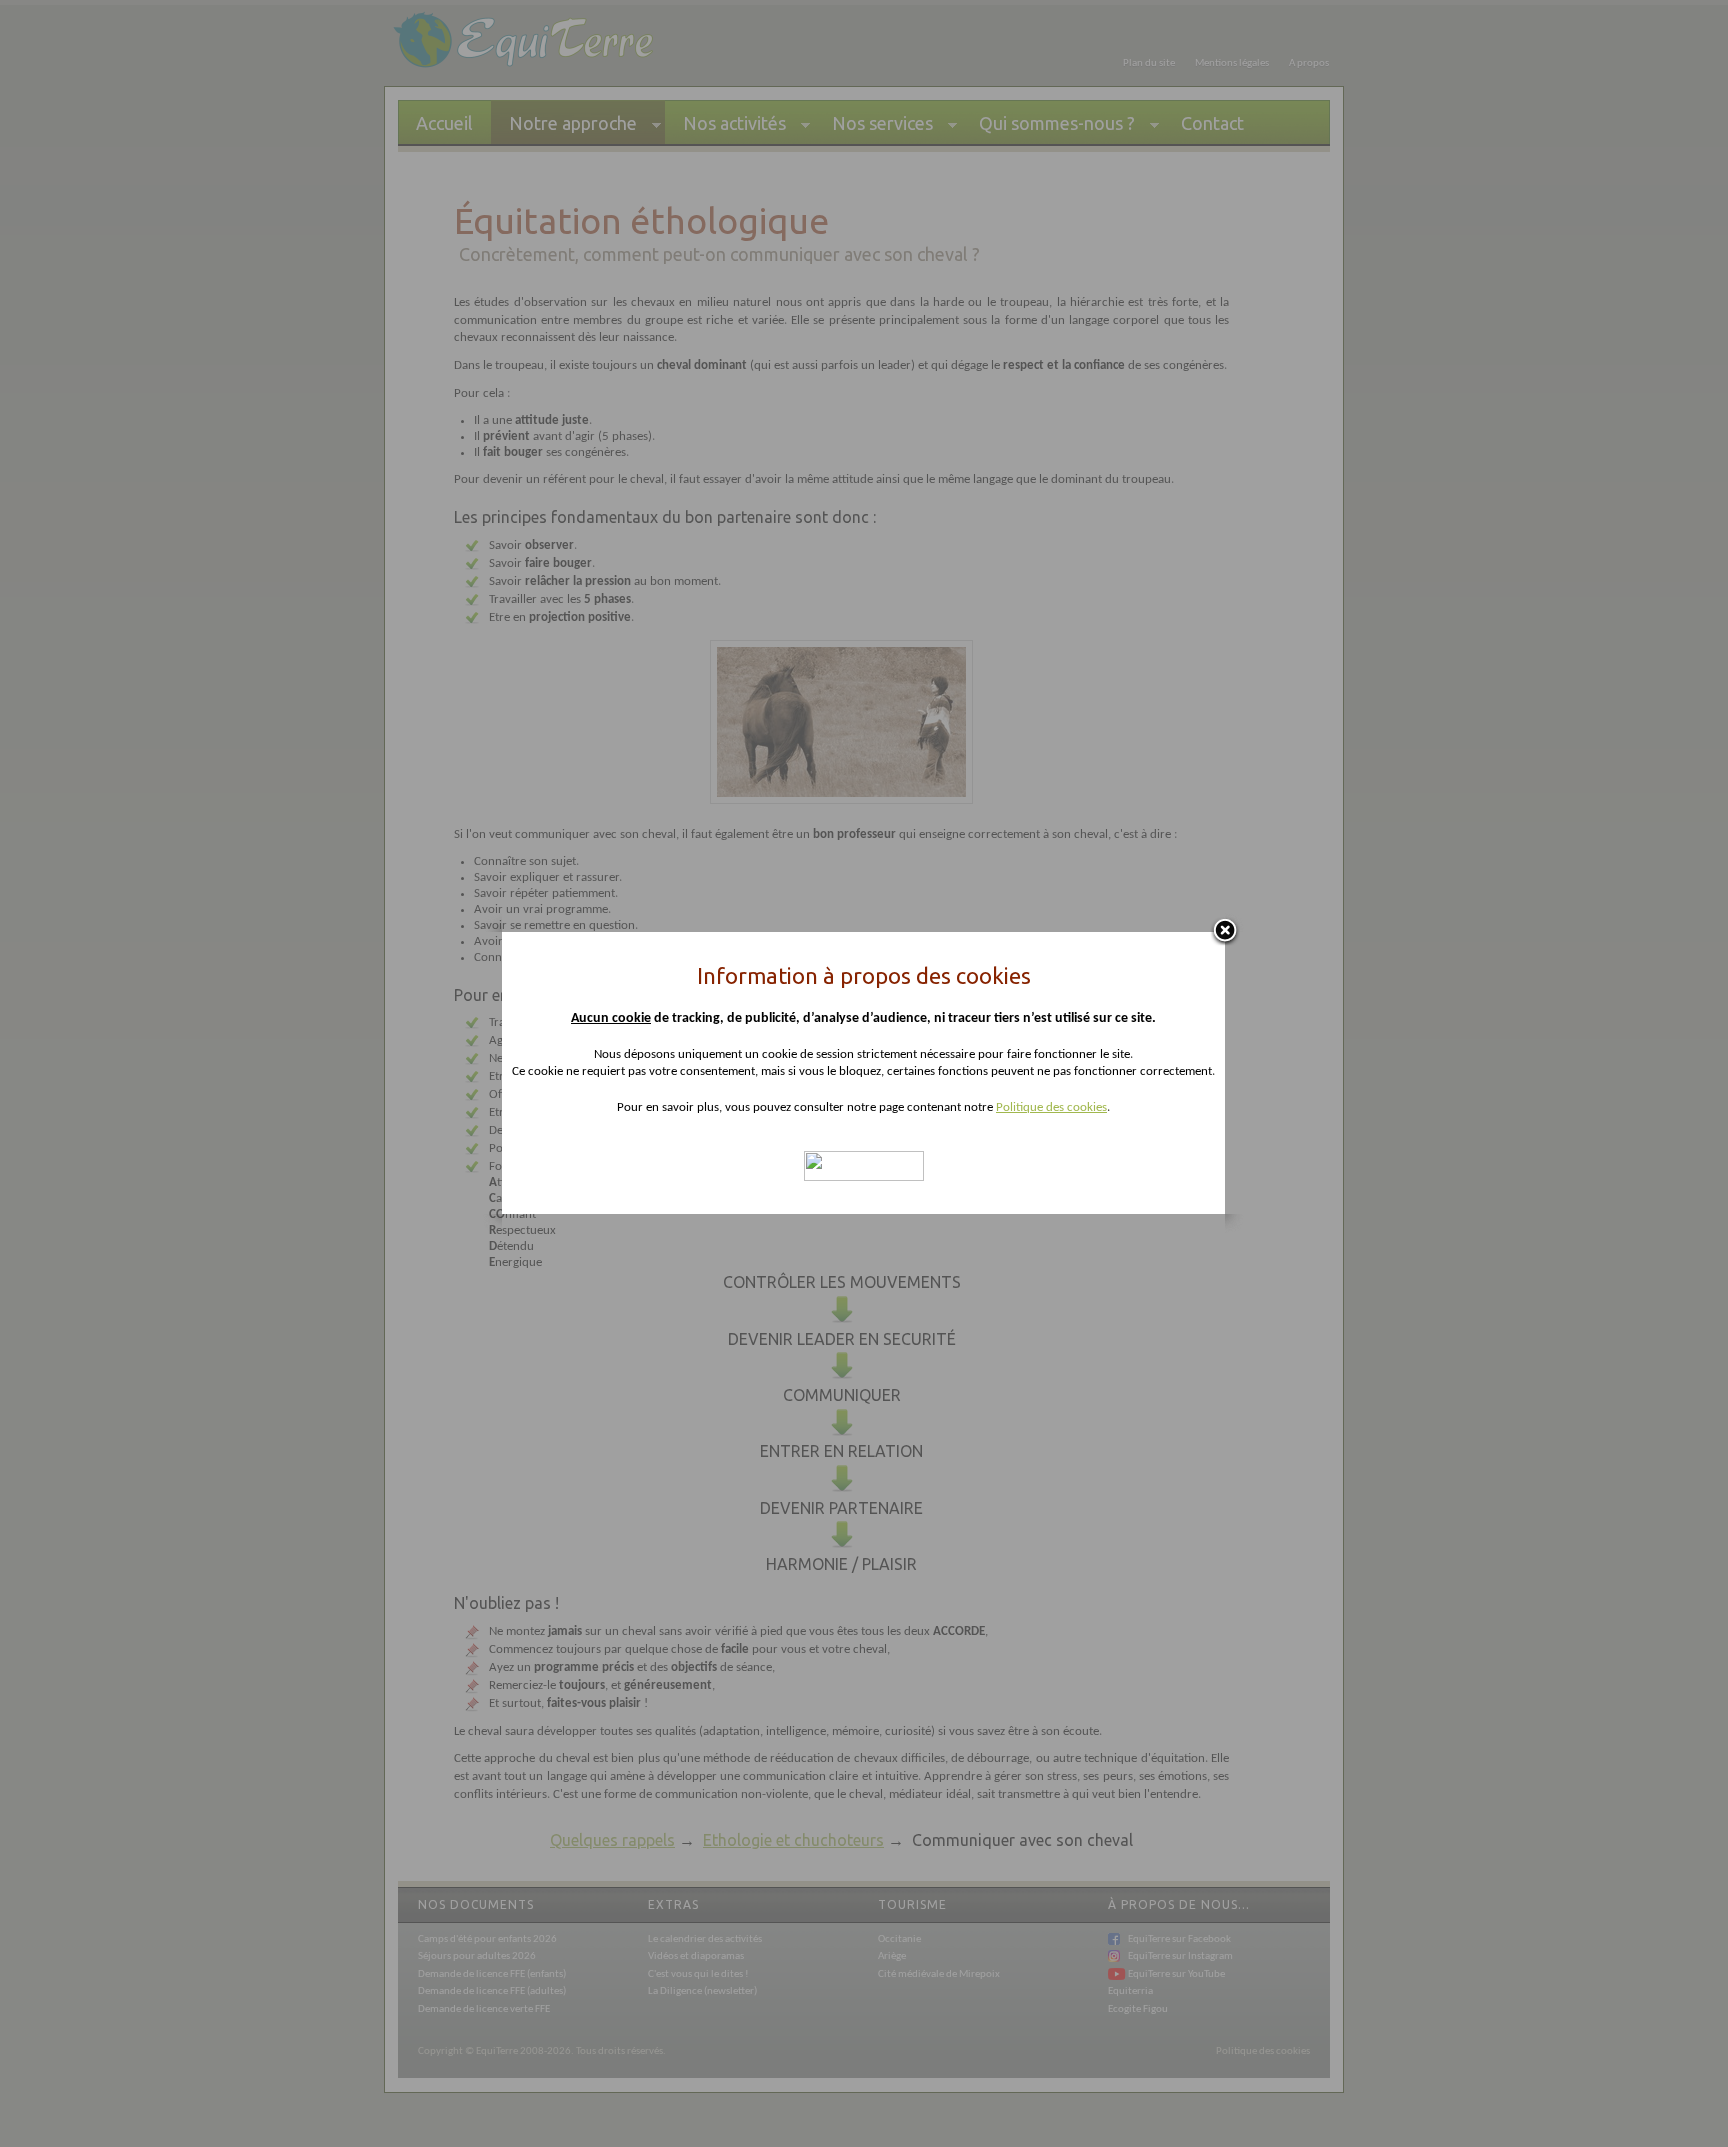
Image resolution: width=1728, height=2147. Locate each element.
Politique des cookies (1051, 1107)
